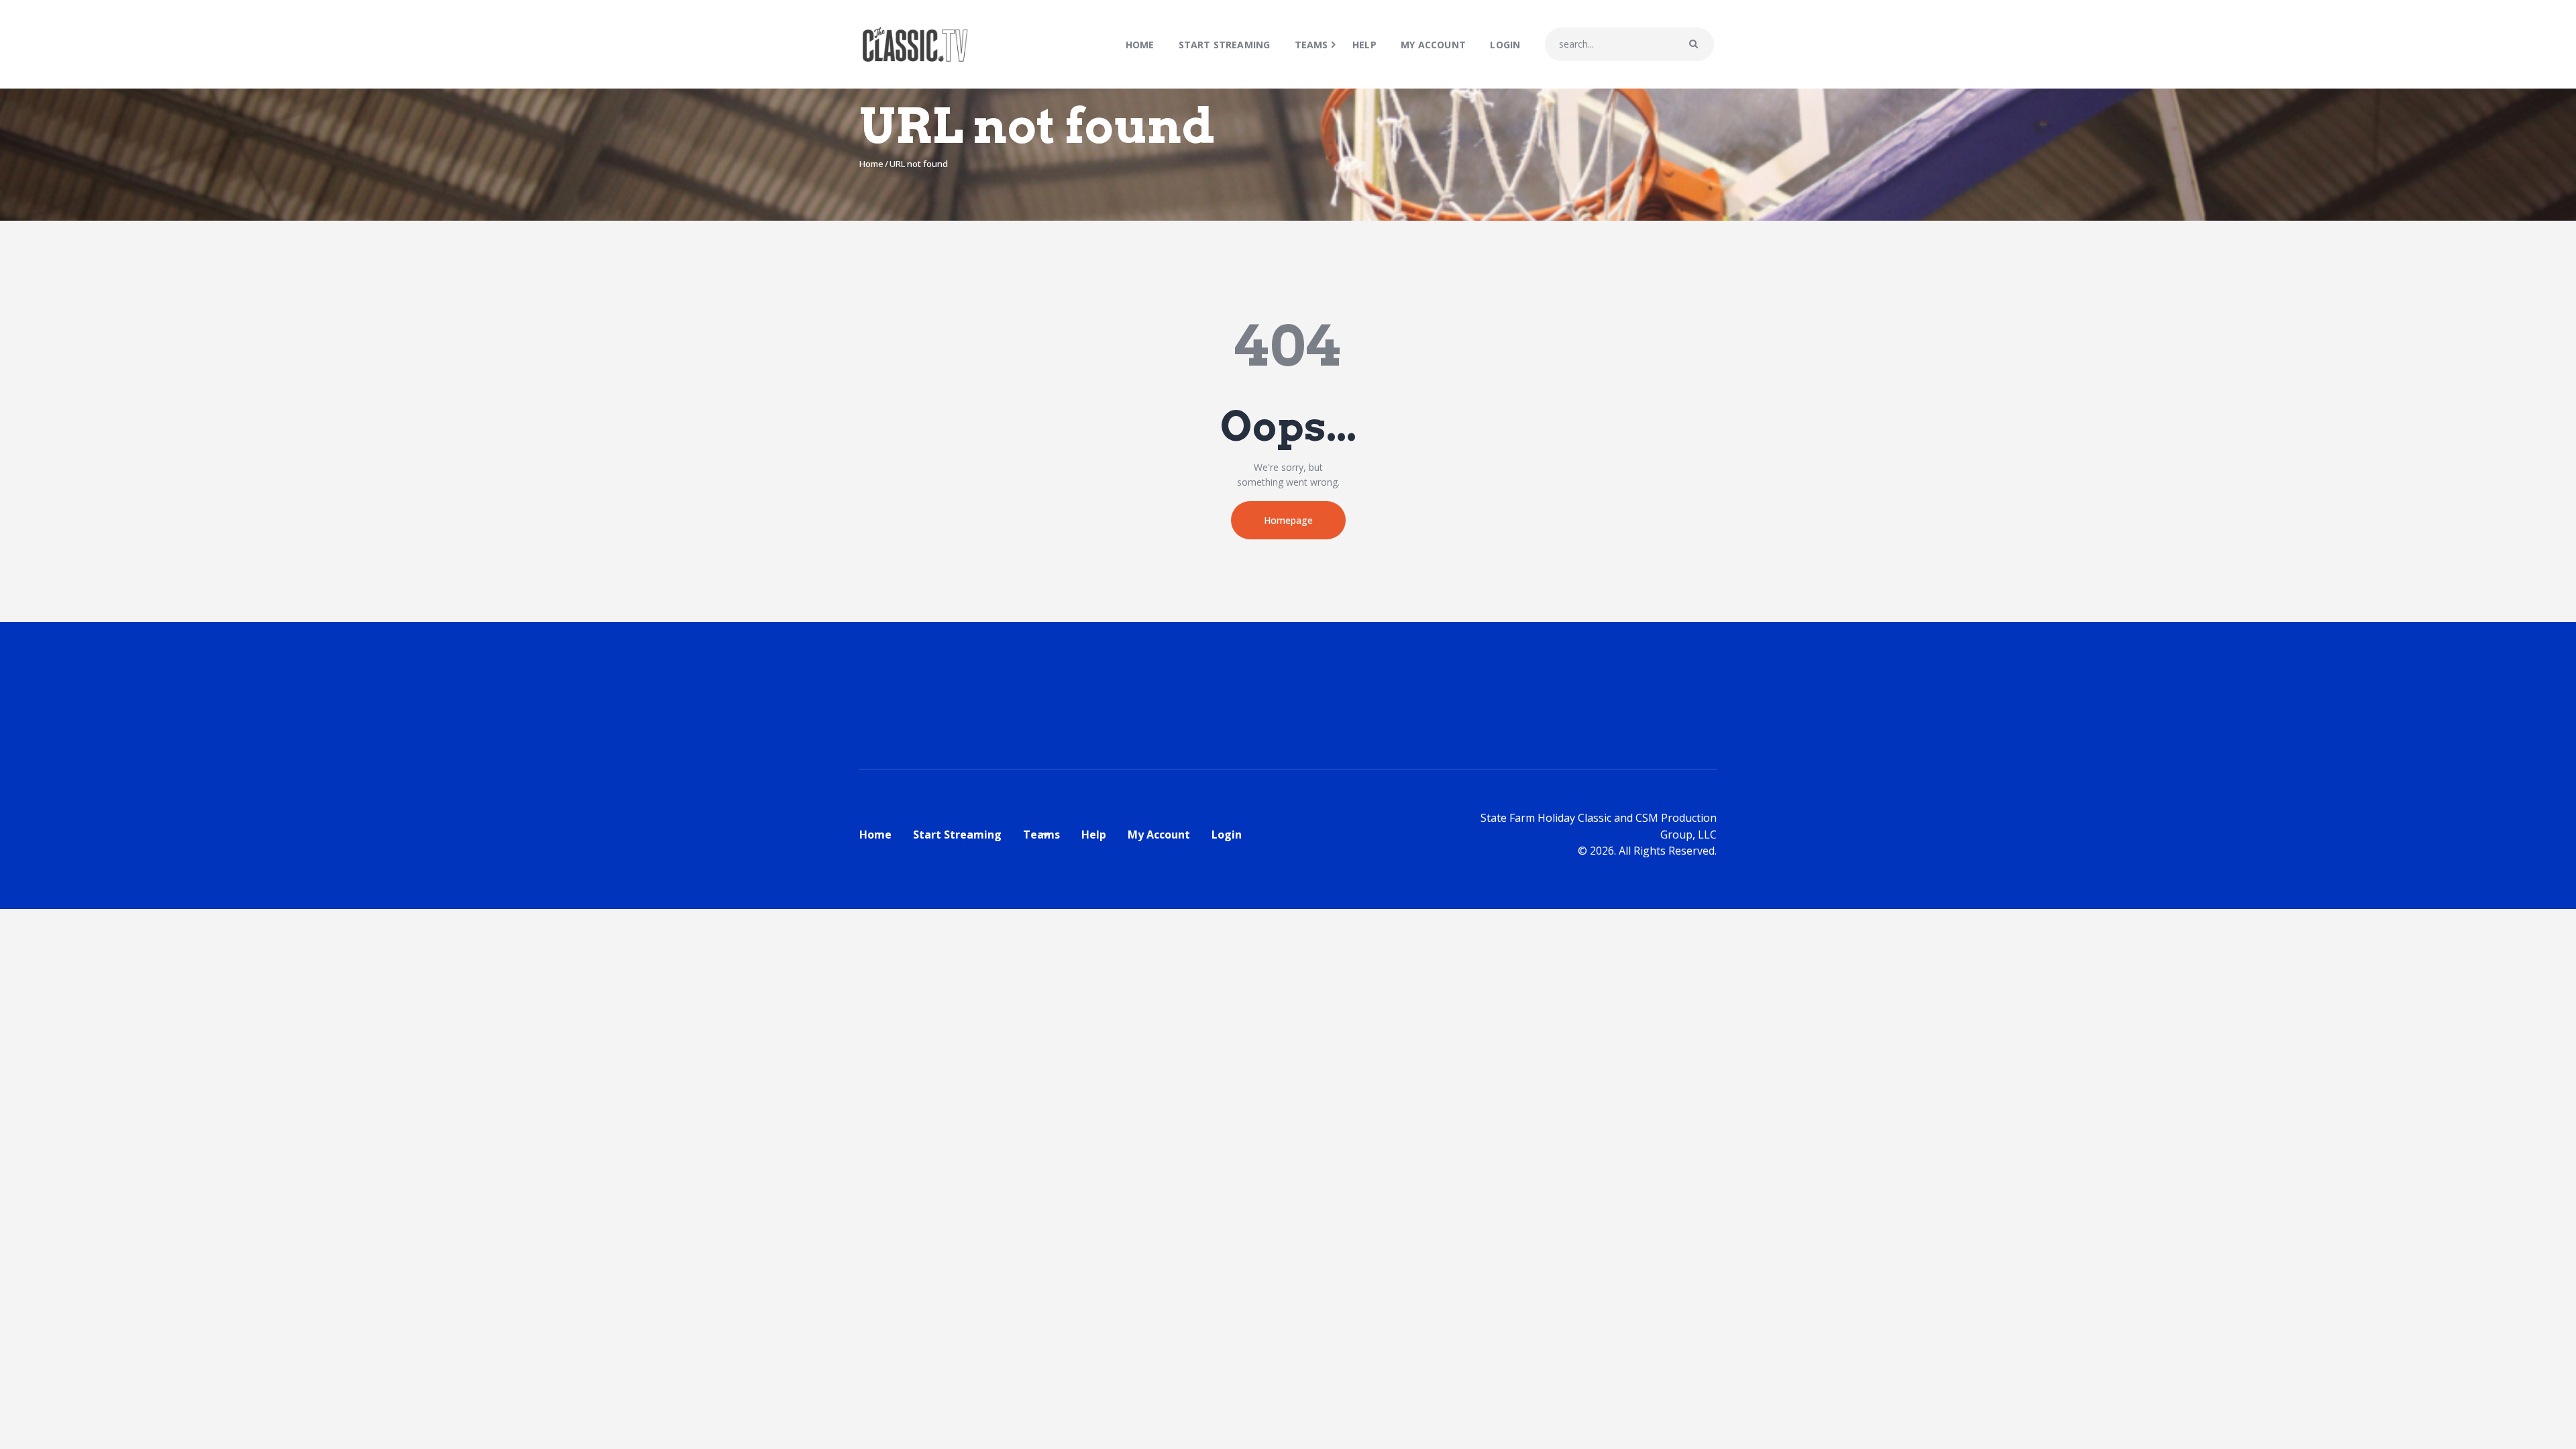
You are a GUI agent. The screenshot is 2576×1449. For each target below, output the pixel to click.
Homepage (1288, 520)
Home (871, 164)
